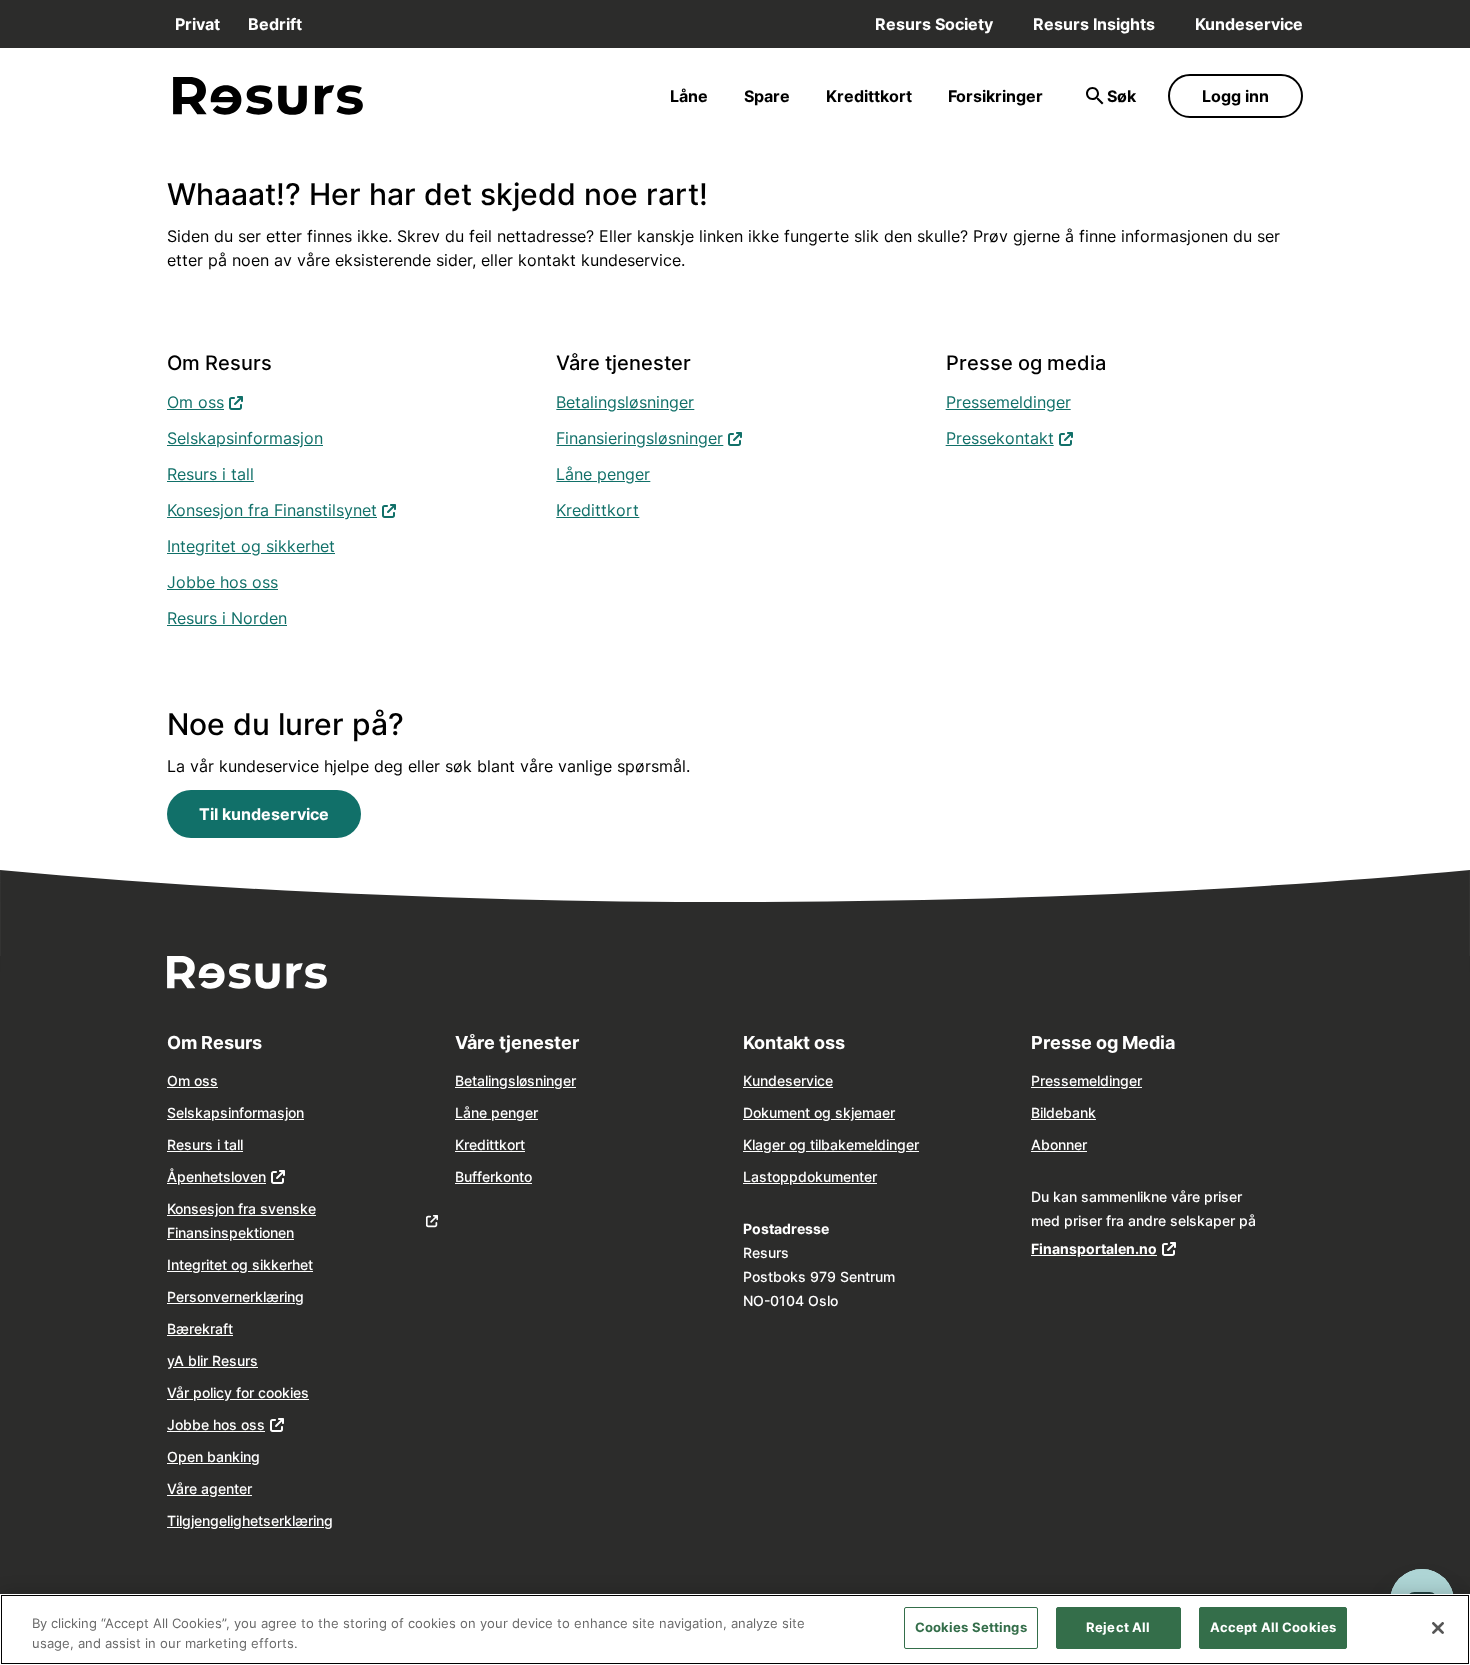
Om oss (205, 401)
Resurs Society (934, 24)
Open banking (213, 1456)
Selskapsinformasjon (245, 438)
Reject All (1118, 1627)
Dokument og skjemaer (819, 1112)
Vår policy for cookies (238, 1392)
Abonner (1059, 1144)
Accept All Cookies (1273, 1627)
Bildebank (1063, 1112)
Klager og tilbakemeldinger (831, 1144)
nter (864, 1176)
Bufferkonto (493, 1176)
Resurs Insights (1094, 24)
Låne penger (603, 474)
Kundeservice (1249, 24)
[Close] (1438, 1628)
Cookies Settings (971, 1627)
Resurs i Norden (227, 618)
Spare (767, 96)
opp (785, 1176)
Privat (197, 24)
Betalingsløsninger (625, 402)
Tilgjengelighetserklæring (250, 1520)
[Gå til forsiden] (268, 96)
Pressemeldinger (1008, 402)
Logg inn (1235, 96)
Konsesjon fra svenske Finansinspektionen (241, 1220)
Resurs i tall (210, 474)
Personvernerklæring (235, 1296)
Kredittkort (869, 96)
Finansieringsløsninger (649, 437)
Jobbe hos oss (222, 582)
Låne (689, 96)
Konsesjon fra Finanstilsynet (282, 509)
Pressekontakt (1010, 437)
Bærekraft (200, 1328)
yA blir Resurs (212, 1360)
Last (757, 1176)
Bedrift (275, 24)
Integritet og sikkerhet (251, 546)
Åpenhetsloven (216, 1176)
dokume (824, 1176)
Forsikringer (995, 96)
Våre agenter (209, 1488)
